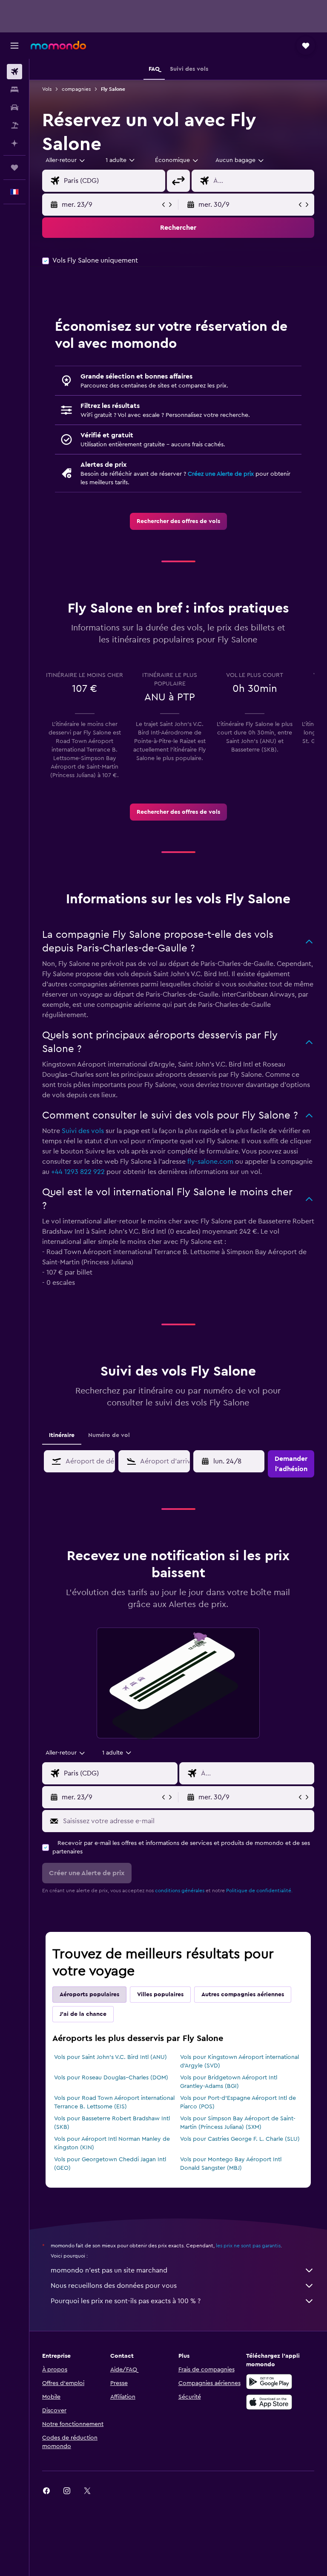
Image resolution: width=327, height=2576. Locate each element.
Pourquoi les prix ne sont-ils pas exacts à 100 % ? (126, 2301)
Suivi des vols (83, 1131)
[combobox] (177, 160)
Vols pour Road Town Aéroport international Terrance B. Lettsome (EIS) (114, 2102)
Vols (47, 89)
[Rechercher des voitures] (14, 107)
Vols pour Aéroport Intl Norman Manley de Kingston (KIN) (112, 2143)
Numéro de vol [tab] (109, 1435)
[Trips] (14, 168)
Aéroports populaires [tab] (89, 1995)
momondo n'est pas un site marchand (109, 2270)
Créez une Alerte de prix (221, 474)
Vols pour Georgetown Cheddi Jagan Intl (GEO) (110, 2164)
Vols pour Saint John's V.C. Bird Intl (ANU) (110, 2057)
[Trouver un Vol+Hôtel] (14, 125)
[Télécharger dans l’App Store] (269, 2402)
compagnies (76, 89)
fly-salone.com (210, 1162)
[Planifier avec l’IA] (14, 143)
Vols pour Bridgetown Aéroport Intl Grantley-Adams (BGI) (229, 2082)
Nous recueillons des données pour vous (114, 2286)
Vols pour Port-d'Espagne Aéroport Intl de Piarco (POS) (238, 2102)
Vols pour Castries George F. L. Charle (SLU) (240, 2139)
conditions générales (180, 1891)
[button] (14, 46)
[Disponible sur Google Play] (269, 2382)
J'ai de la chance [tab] (83, 2014)
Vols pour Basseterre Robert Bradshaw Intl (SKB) (112, 2123)
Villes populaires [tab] (160, 1995)
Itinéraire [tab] (62, 1435)
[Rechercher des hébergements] (14, 90)
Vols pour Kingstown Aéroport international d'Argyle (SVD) (240, 2061)
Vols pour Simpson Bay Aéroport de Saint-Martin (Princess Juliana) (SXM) (238, 2123)
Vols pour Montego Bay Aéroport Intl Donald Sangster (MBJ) (231, 2164)
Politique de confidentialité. (259, 1891)
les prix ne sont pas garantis (248, 2246)
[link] (178, 521)
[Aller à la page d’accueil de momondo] (58, 45)
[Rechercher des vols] (14, 72)
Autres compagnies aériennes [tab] (243, 1995)
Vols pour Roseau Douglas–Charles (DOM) (111, 2078)
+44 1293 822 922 (78, 1172)
